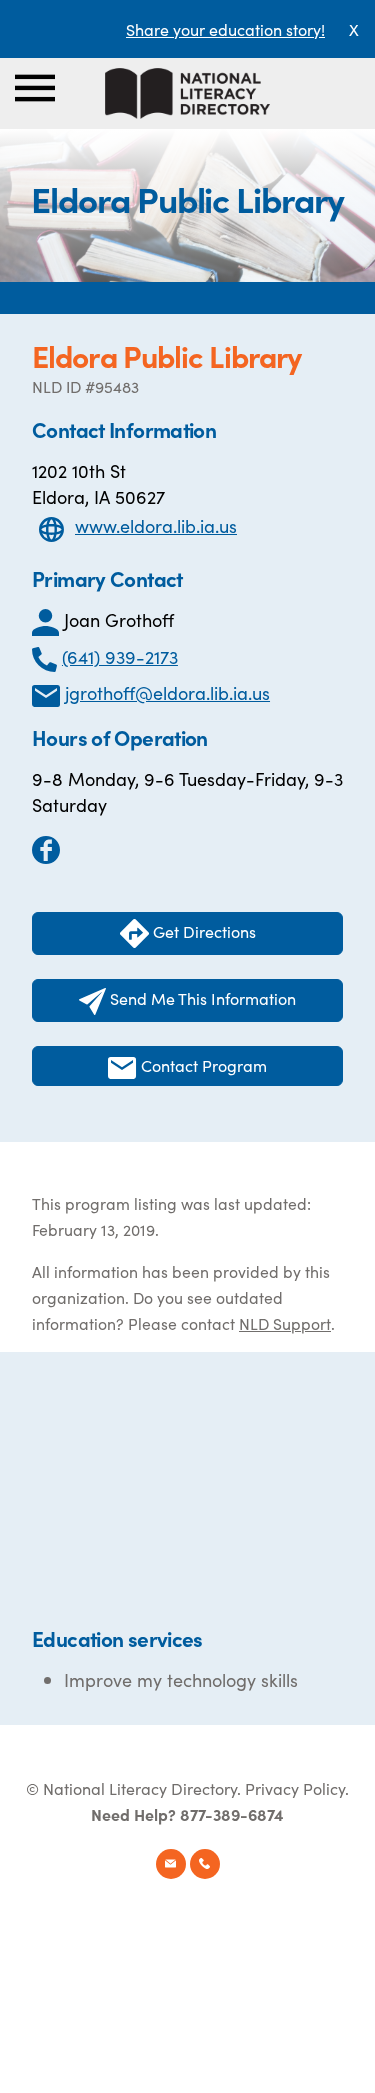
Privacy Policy (295, 1788)
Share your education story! (225, 29)
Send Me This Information (201, 998)
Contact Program (202, 1065)
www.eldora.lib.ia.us (156, 525)
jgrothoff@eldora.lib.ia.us (167, 692)
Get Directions (202, 931)
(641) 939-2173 (120, 656)
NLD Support (285, 1323)
